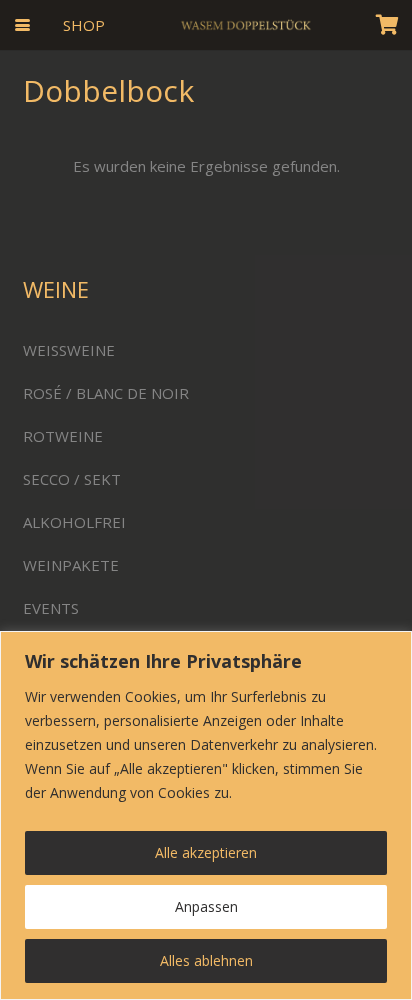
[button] (22, 25)
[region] (206, 815)
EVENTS (51, 608)
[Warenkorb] (387, 25)
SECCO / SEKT (72, 479)
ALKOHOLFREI (74, 522)
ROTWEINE (63, 436)
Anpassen (206, 906)
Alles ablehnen (206, 960)
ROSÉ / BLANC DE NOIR (106, 393)
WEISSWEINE (69, 350)
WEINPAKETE (71, 565)
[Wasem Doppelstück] (245, 25)
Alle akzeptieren (206, 852)
